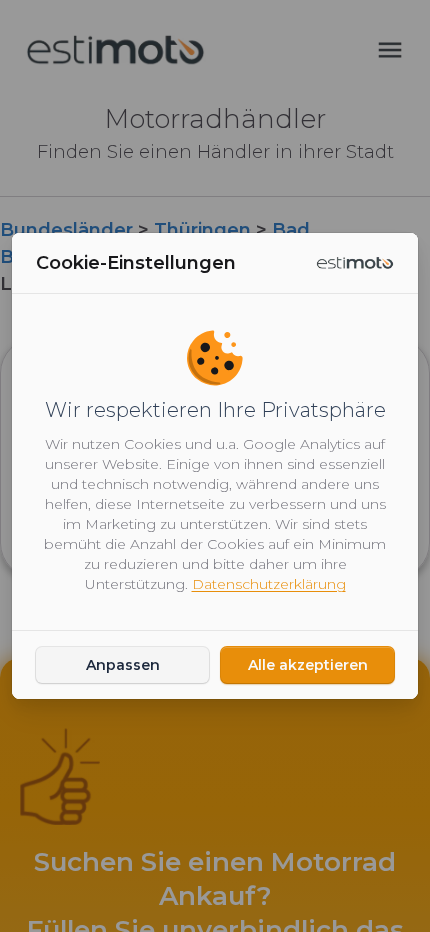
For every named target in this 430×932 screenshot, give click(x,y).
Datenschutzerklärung (269, 584)
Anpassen (123, 665)
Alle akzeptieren (308, 665)
